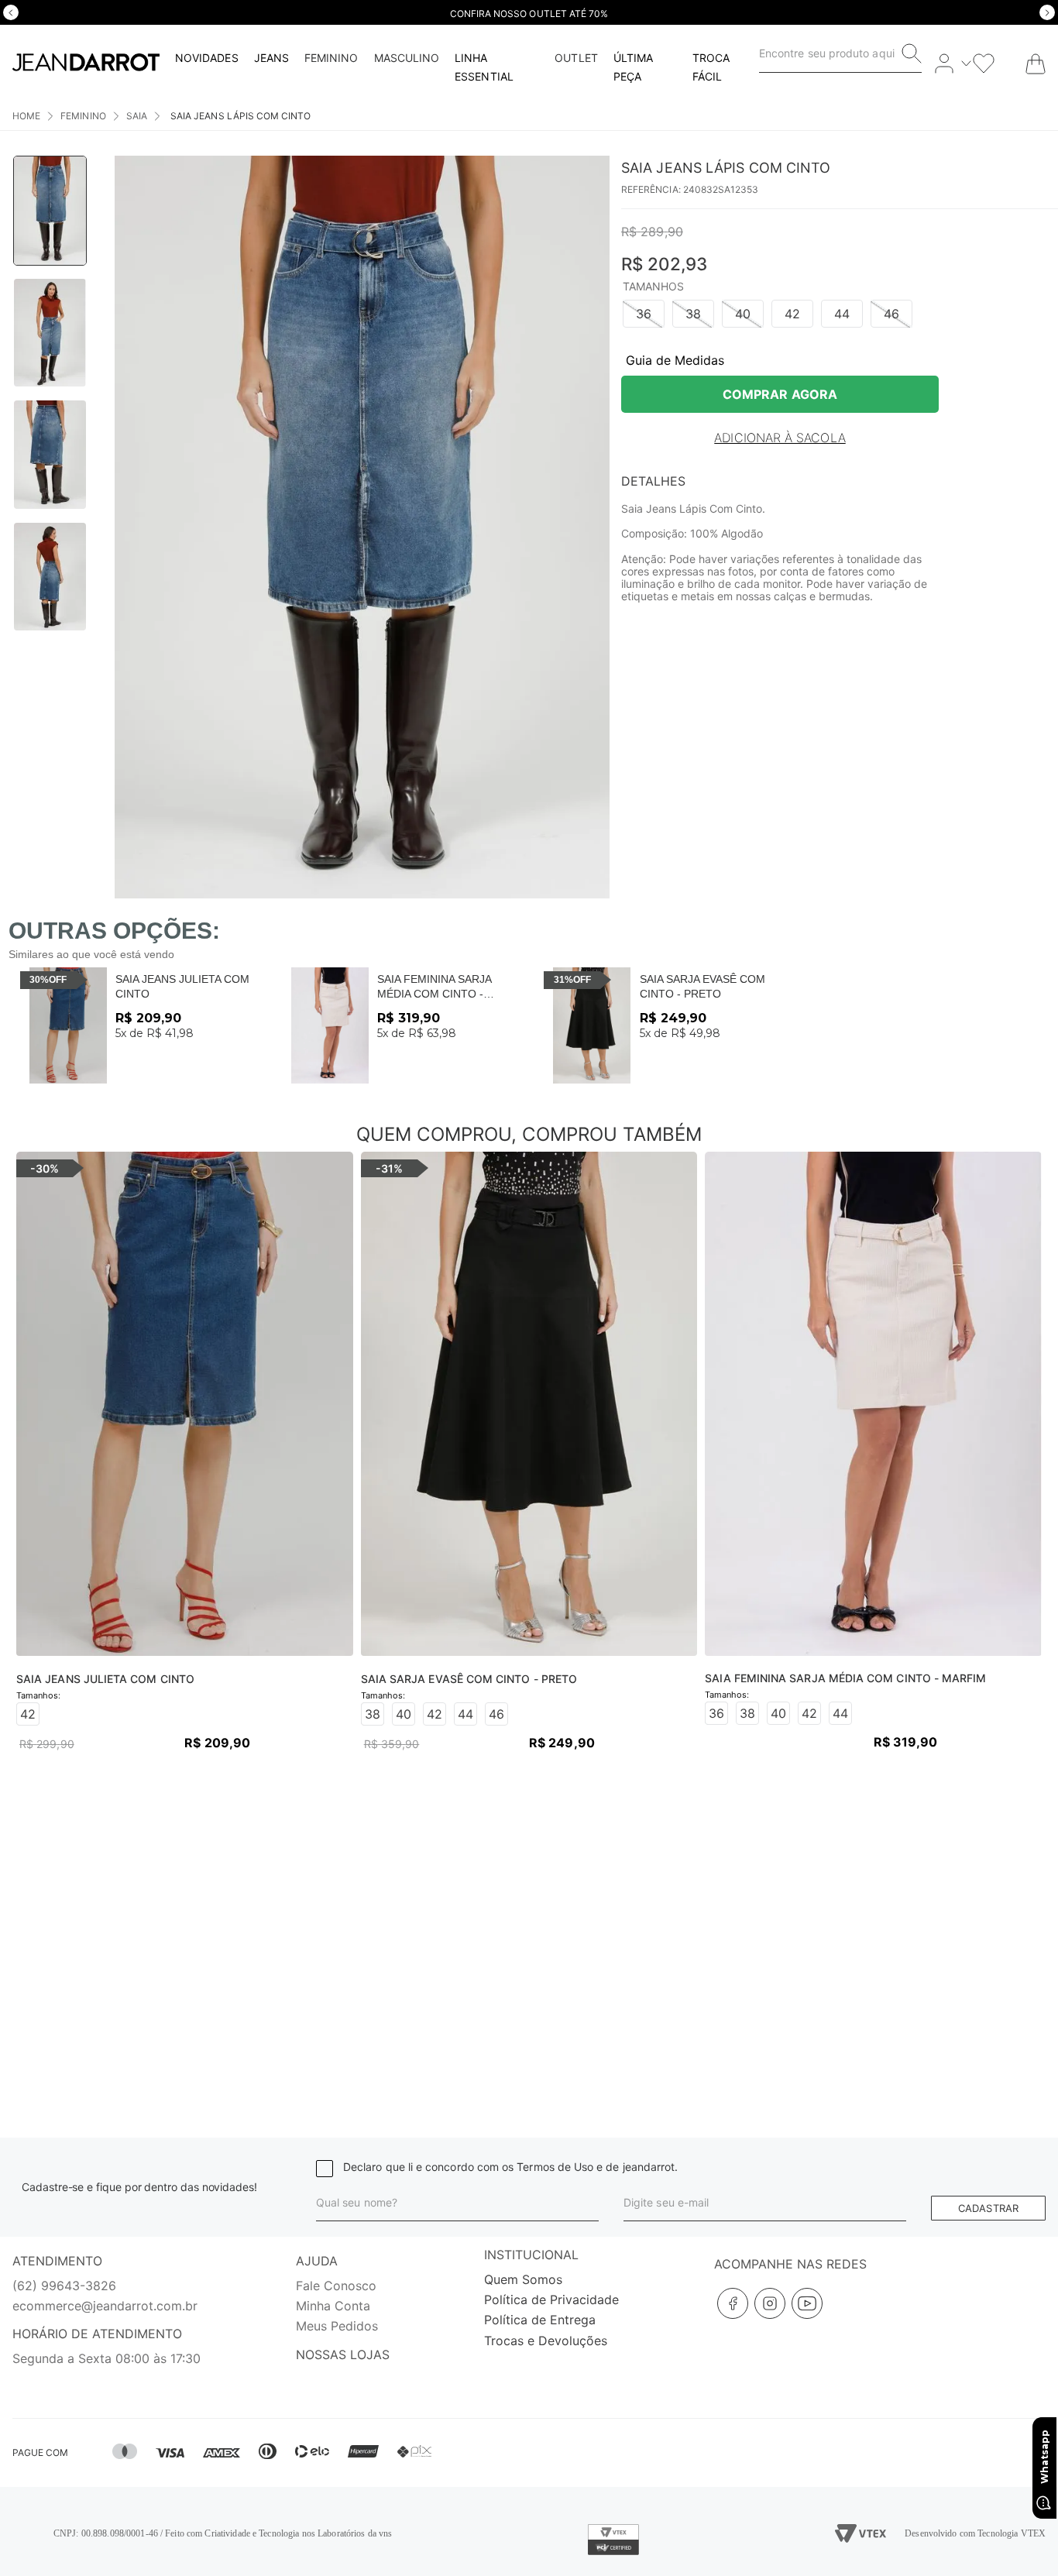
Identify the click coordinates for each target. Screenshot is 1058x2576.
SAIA (137, 116)
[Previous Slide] (11, 12)
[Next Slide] (1047, 12)
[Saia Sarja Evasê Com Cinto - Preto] (592, 1025)
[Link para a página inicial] (26, 116)
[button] (644, 314)
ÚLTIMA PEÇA (633, 67)
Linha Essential (484, 67)
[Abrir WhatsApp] (1044, 2468)
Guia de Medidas (675, 360)
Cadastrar (988, 2208)
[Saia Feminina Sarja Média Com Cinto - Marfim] (330, 1025)
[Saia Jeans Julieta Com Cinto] (68, 1025)
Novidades (207, 58)
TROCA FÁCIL (711, 67)
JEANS (271, 58)
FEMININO (83, 116)
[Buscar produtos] (912, 53)
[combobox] (840, 53)
